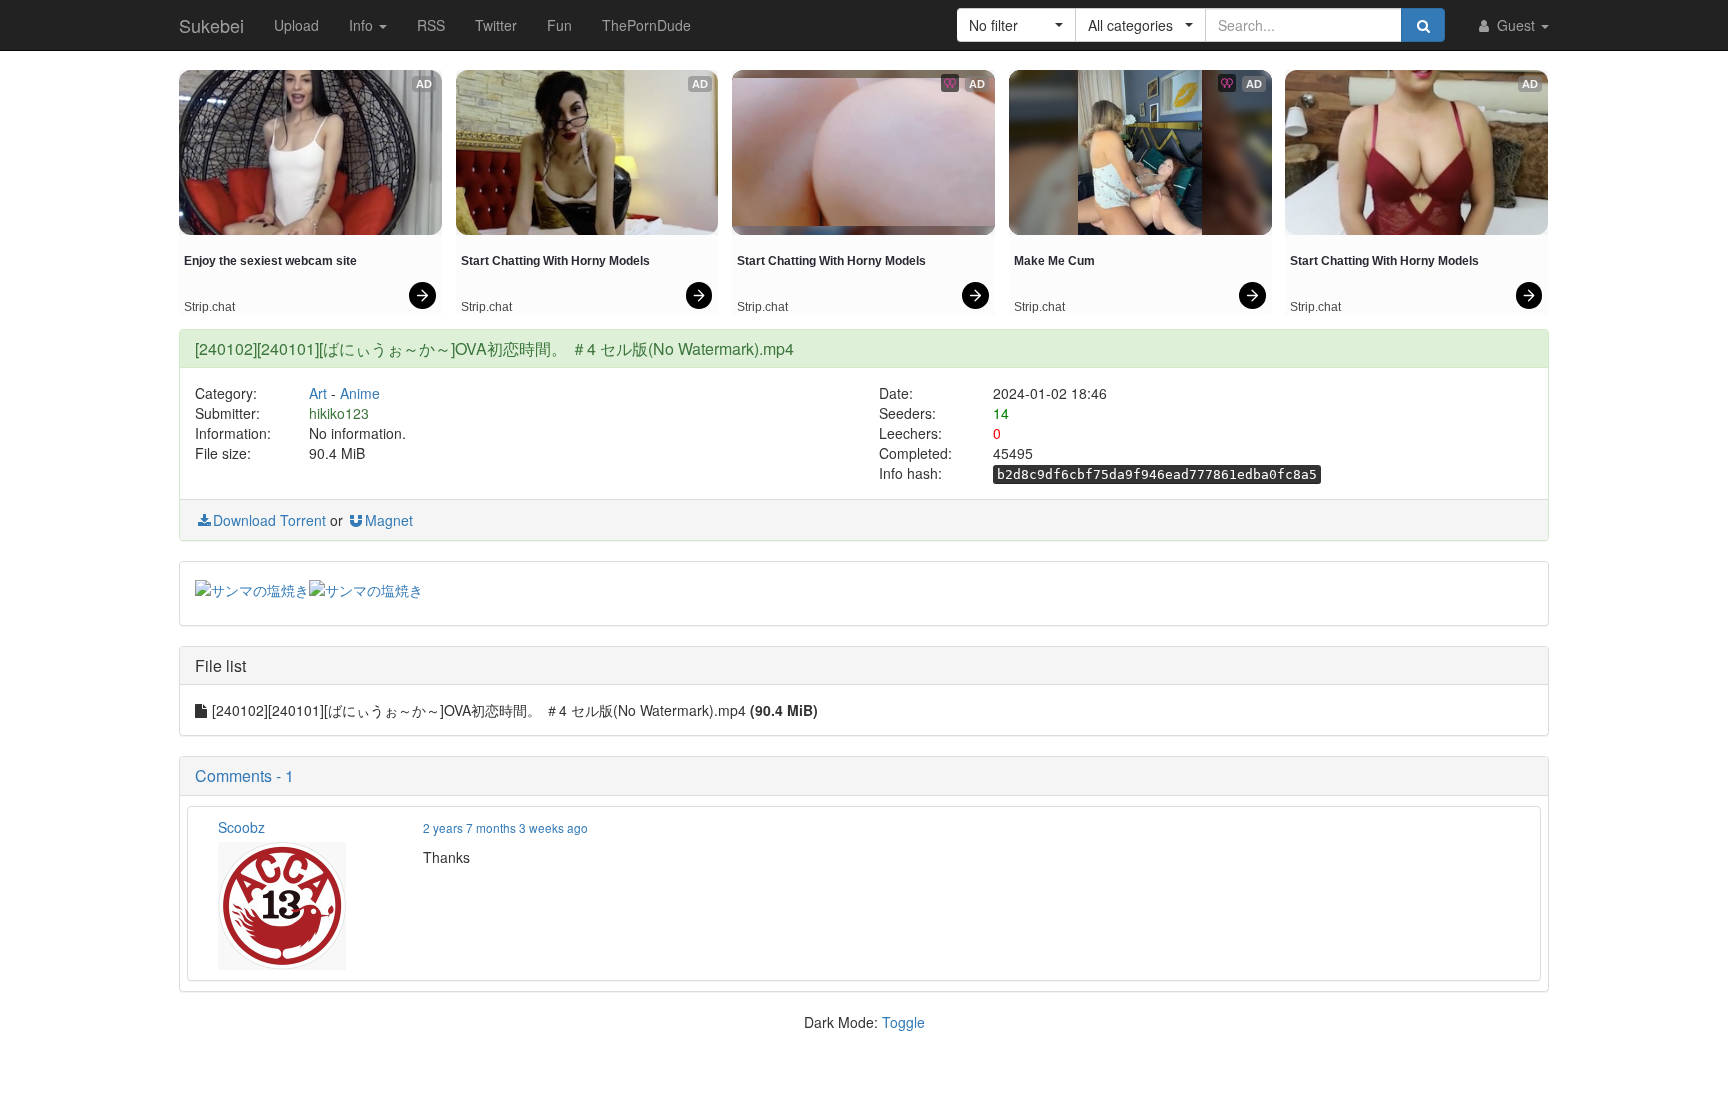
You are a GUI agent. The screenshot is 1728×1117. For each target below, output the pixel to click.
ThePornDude (646, 25)
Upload (296, 25)
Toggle (903, 1022)
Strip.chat (209, 307)
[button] (1016, 25)
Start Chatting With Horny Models (555, 261)
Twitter (496, 25)
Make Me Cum (1054, 261)
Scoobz (241, 827)
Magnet (389, 520)
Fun (559, 25)
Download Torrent (269, 520)
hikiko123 (339, 413)
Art (318, 393)
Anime (360, 393)
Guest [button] (1516, 25)
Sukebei (211, 25)
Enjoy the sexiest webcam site (270, 261)
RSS (431, 25)
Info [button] (363, 25)
